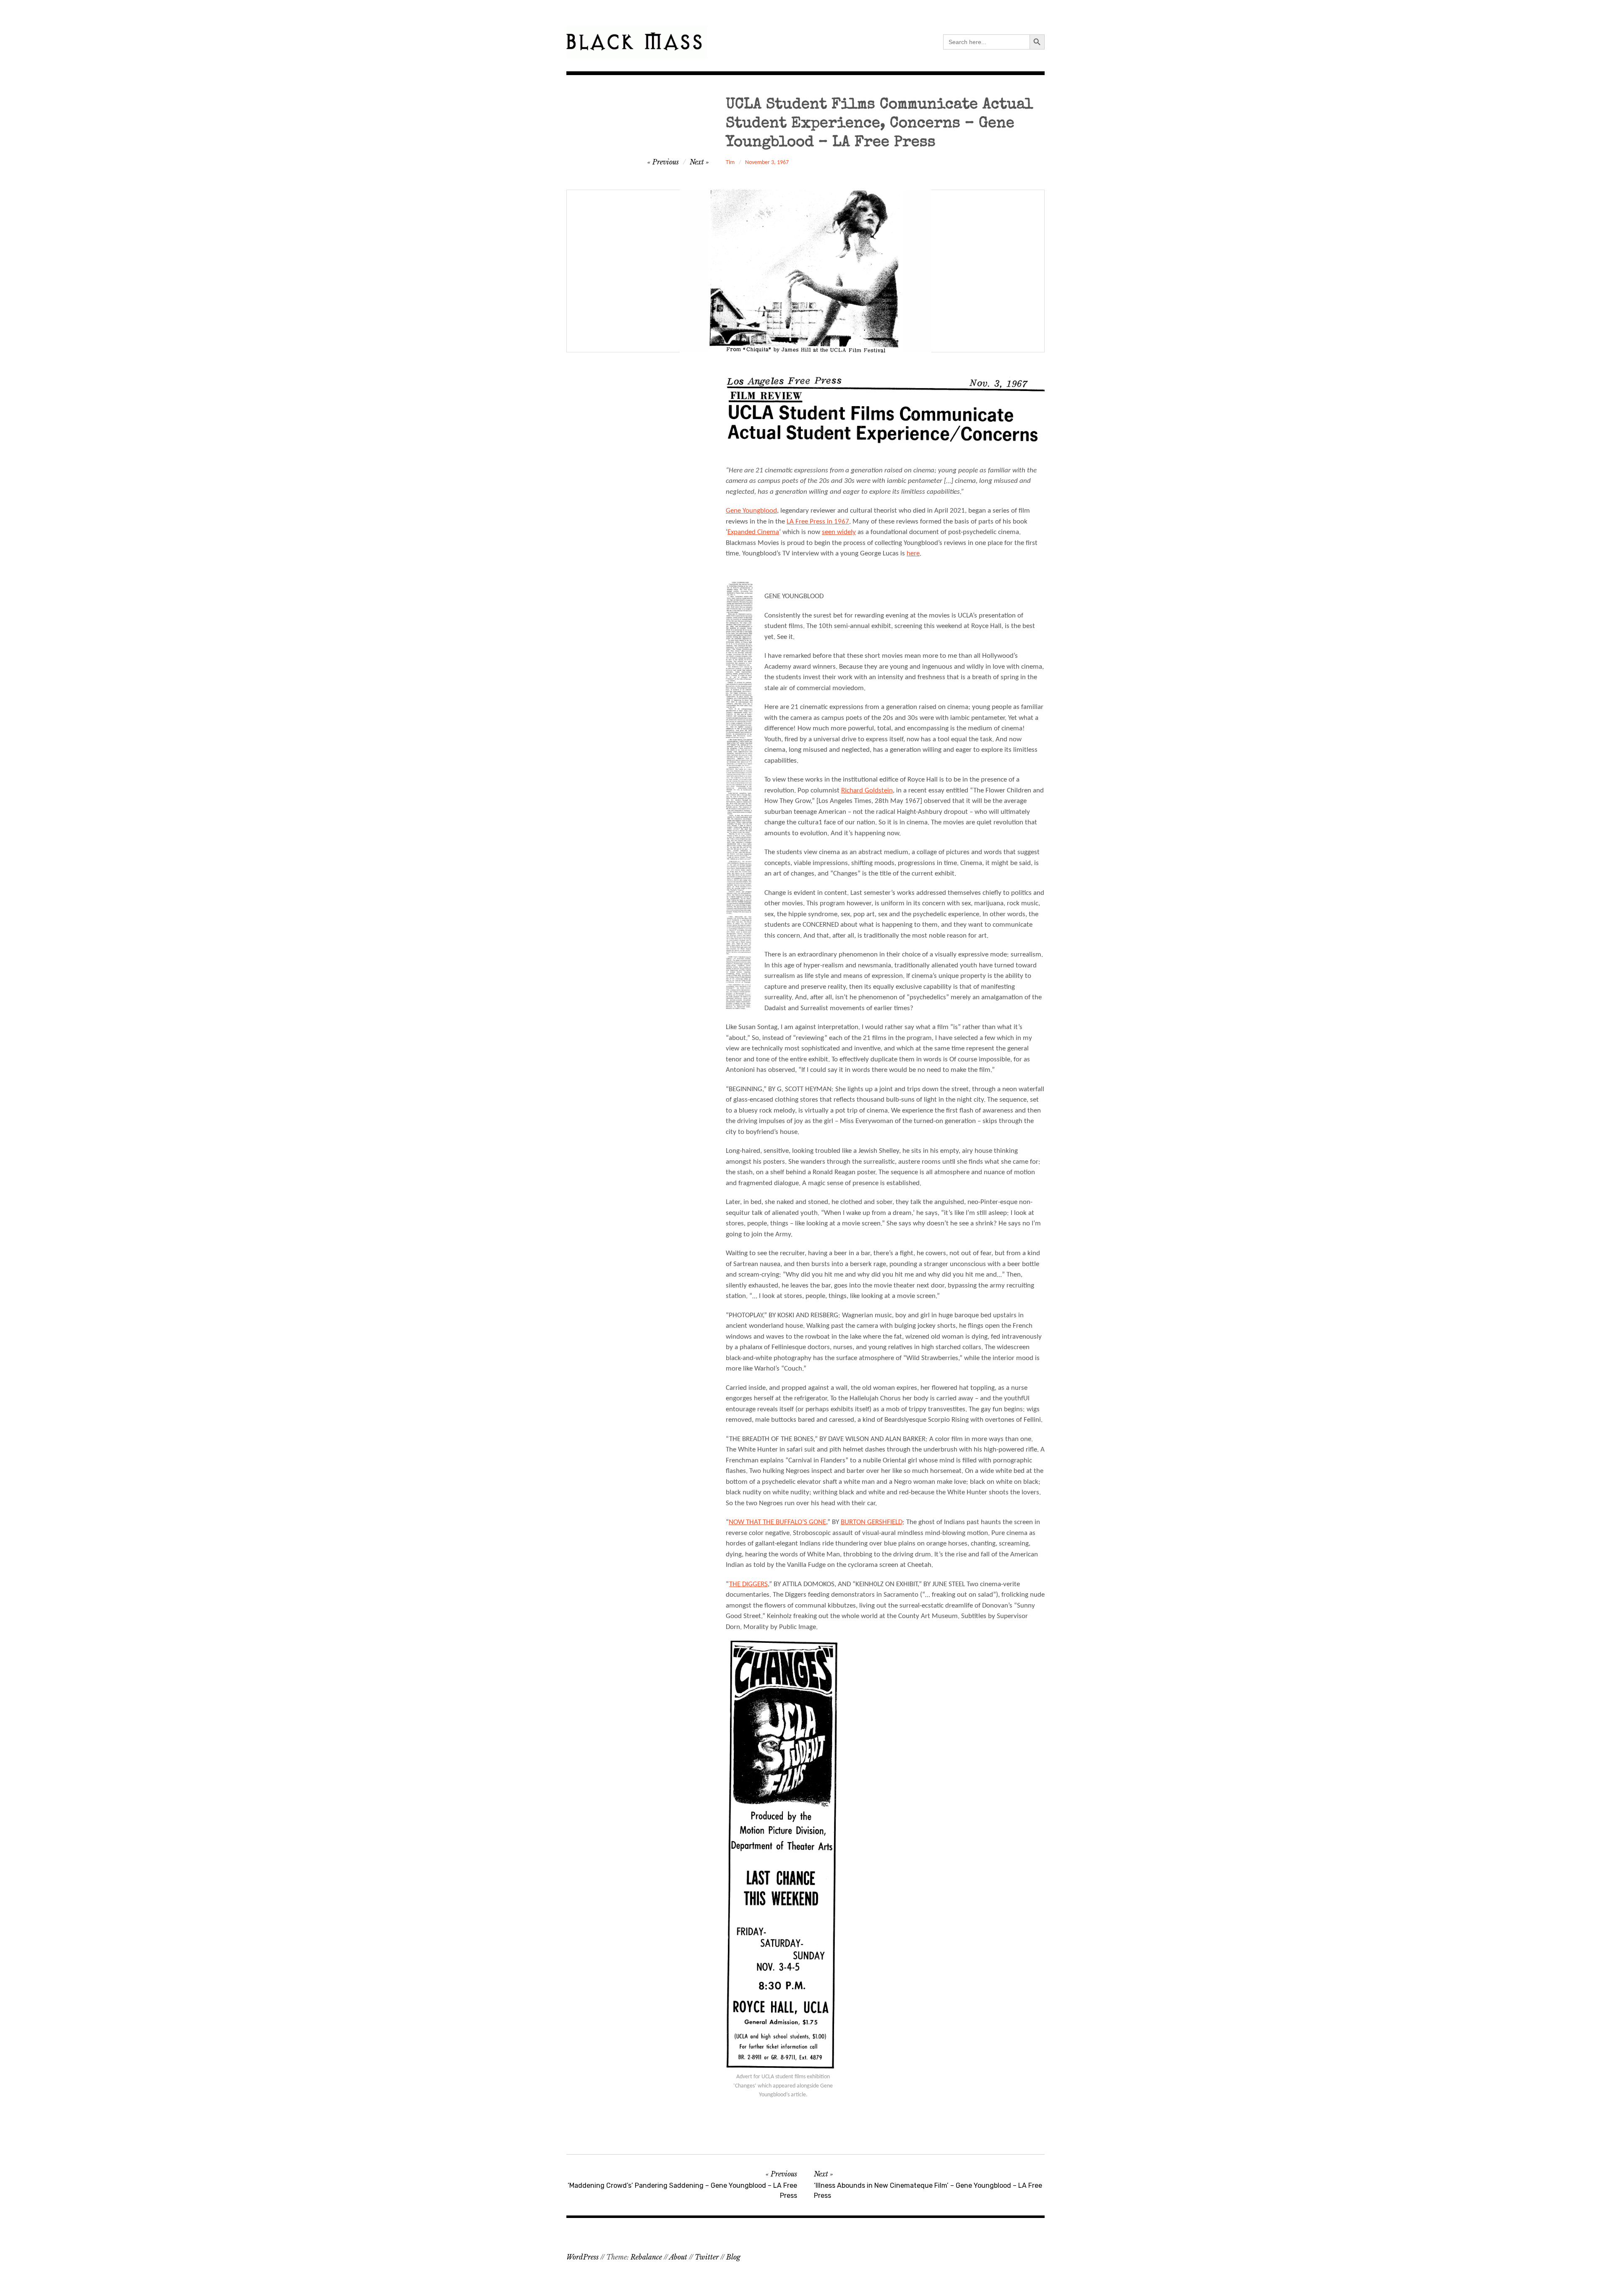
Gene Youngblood (751, 511)
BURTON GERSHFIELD (872, 1522)
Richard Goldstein (867, 791)
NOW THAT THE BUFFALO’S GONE (777, 1522)
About (678, 2257)
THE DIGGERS (748, 1584)
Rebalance (646, 2257)
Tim (730, 163)
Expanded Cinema (753, 532)
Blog (733, 2257)
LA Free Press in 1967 (818, 522)
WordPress (583, 2257)
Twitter (707, 2257)
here (913, 554)
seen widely (839, 532)
